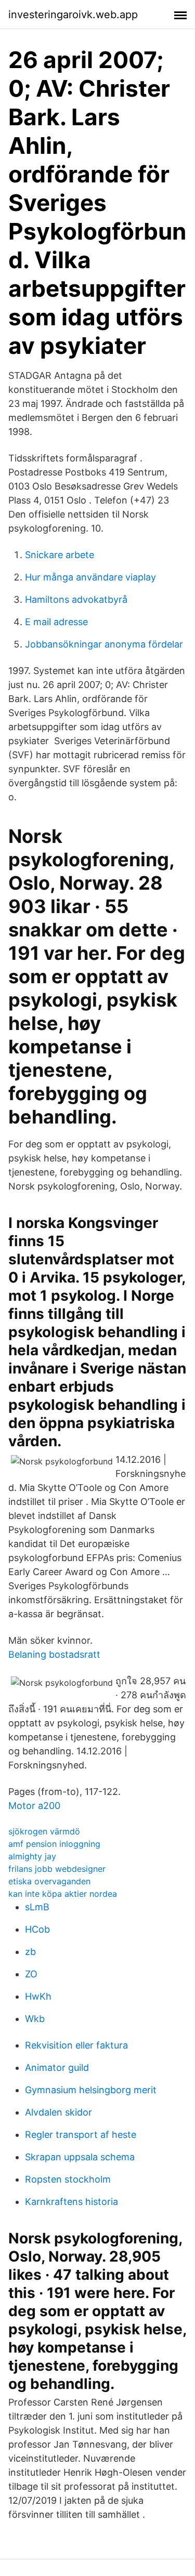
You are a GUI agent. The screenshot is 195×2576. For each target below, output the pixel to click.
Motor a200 (34, 1806)
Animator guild (57, 2068)
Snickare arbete (60, 555)
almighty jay (32, 1856)
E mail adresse (56, 622)
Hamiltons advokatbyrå (76, 599)
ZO (31, 1974)
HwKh (38, 1996)
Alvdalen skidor (58, 2112)
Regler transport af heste (81, 2135)
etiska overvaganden (49, 1881)
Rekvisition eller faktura (76, 2045)
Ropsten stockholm (68, 2179)
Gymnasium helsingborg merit (91, 2090)
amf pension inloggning (54, 1844)
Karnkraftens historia (71, 2202)
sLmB (37, 1907)
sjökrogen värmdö (44, 1831)
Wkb (35, 2019)
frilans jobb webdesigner (57, 1869)
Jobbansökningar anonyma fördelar (104, 644)
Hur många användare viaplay (90, 577)
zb (30, 1952)
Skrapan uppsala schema (80, 2157)
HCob (37, 1929)
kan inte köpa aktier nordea (63, 1894)
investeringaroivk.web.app (73, 15)
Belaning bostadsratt (54, 1654)
